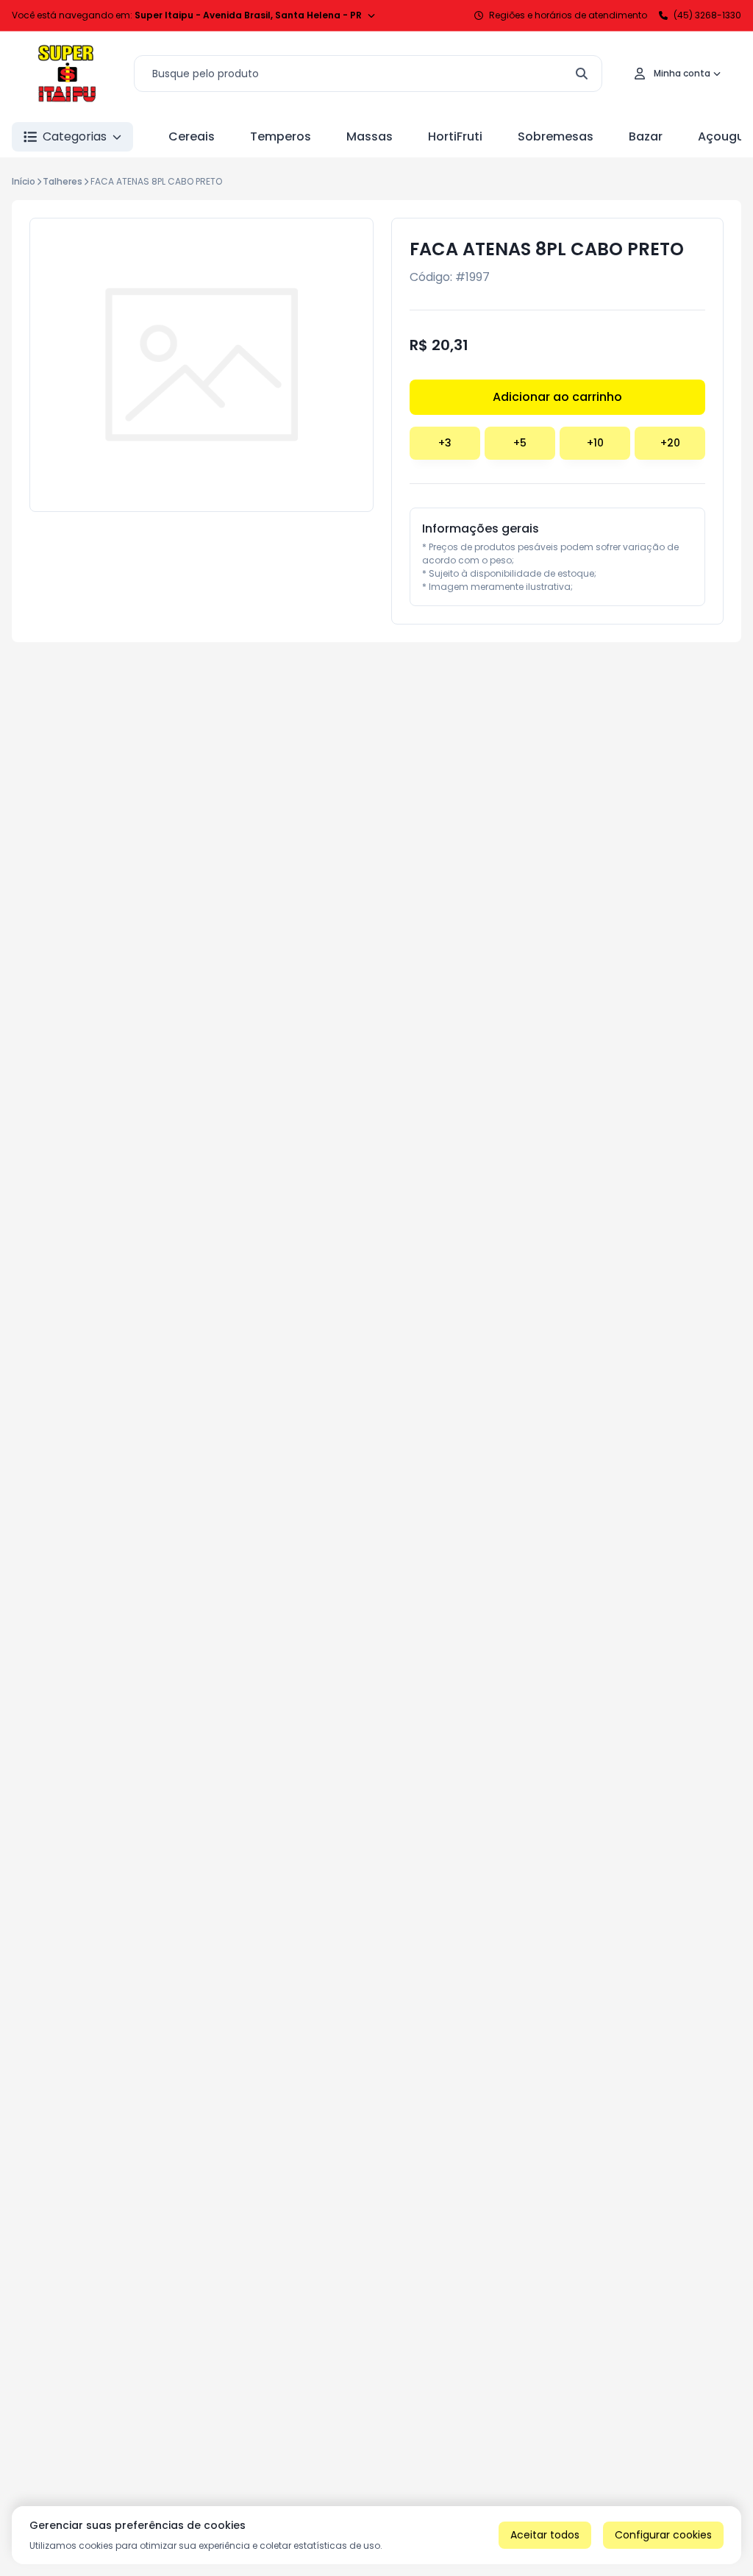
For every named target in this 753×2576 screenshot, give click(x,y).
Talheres (63, 181)
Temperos (281, 136)
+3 (445, 443)
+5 (520, 443)
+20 (670, 443)
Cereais (192, 136)
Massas (370, 136)
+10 (595, 443)
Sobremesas (556, 136)
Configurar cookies (663, 2535)
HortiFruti (455, 136)
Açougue (725, 136)
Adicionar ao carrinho (557, 397)
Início (24, 181)
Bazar (646, 136)
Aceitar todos (545, 2535)
